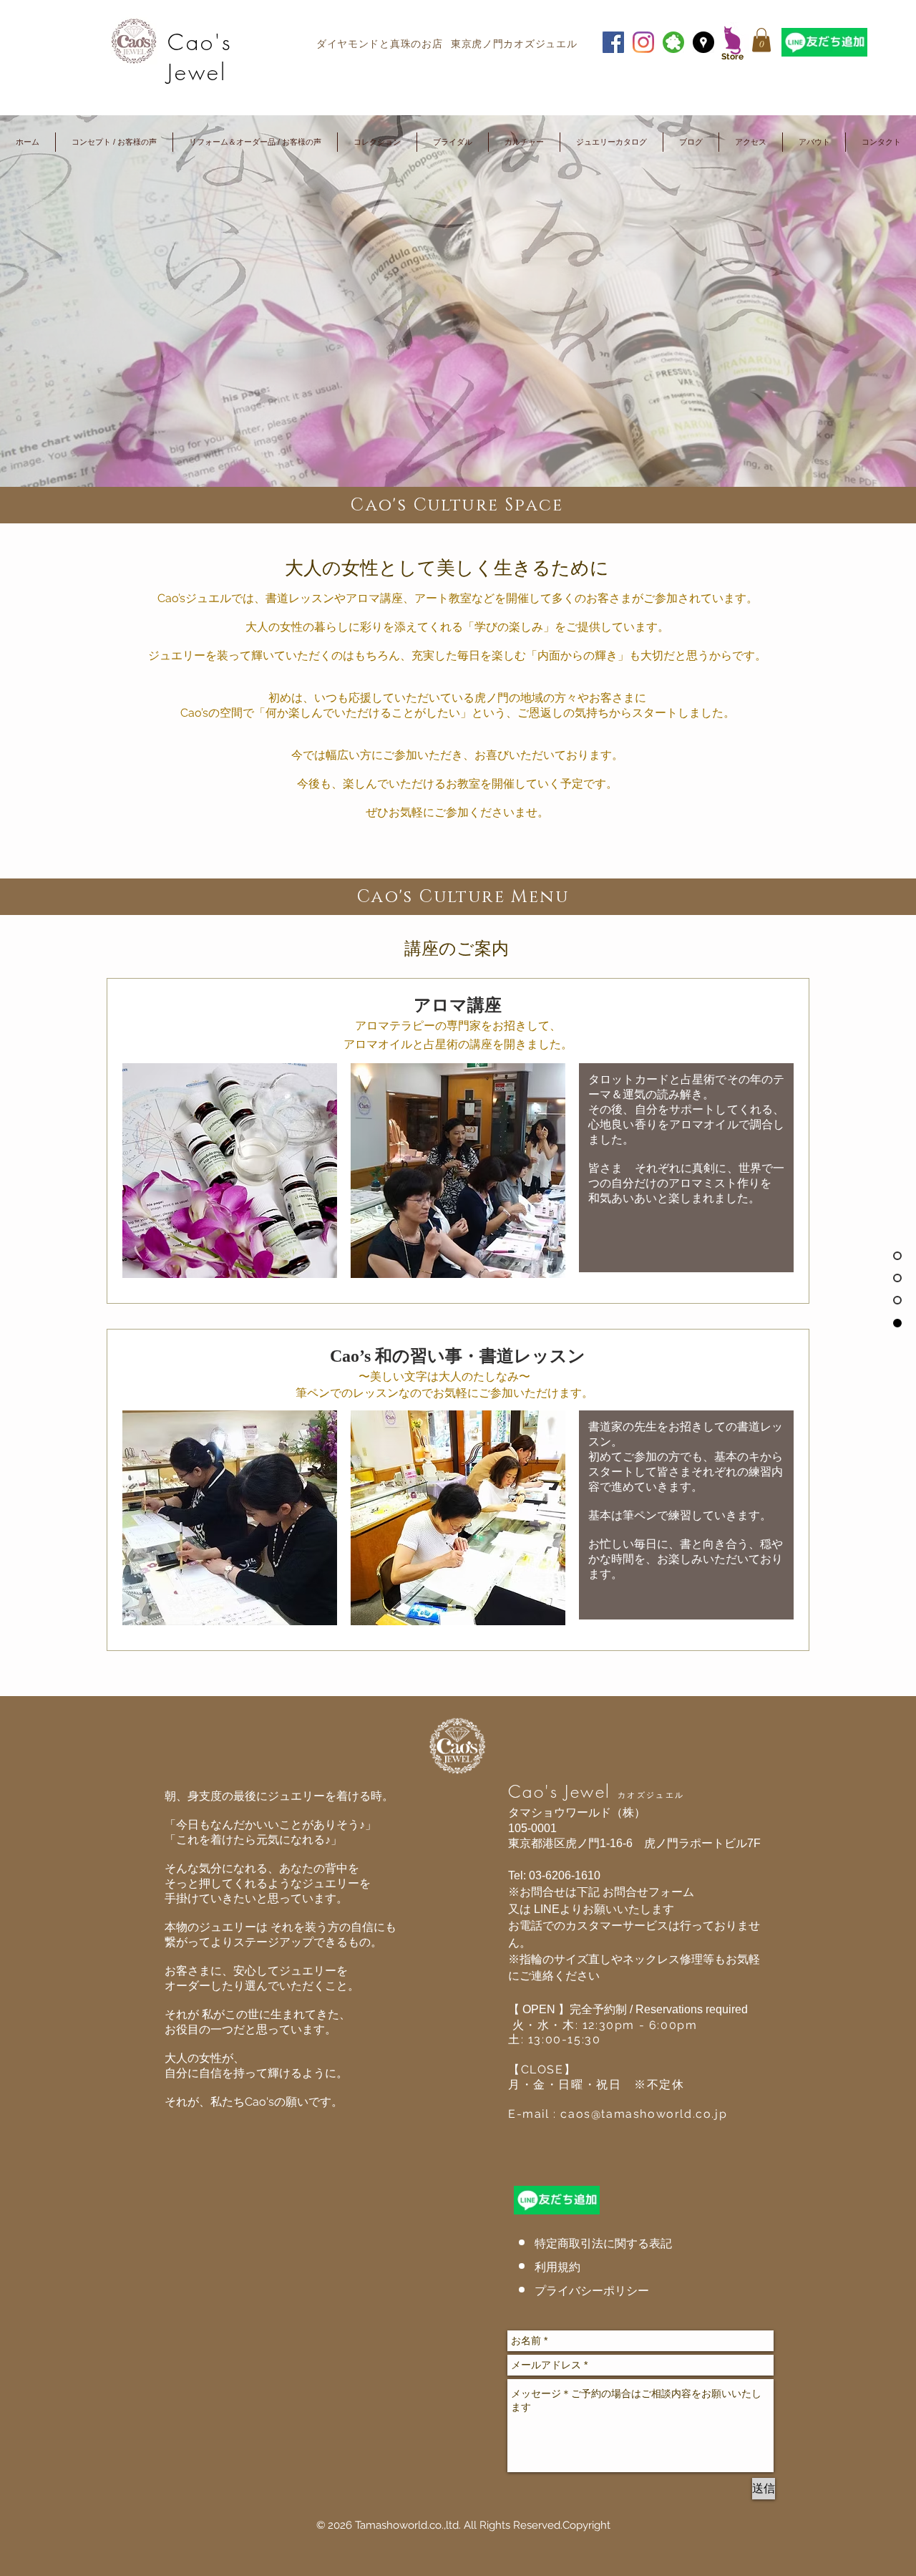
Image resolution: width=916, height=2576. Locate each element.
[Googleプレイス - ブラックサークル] (703, 42)
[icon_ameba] (673, 42)
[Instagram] (643, 42)
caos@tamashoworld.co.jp (644, 2114)
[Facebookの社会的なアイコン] (613, 42)
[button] (761, 40)
